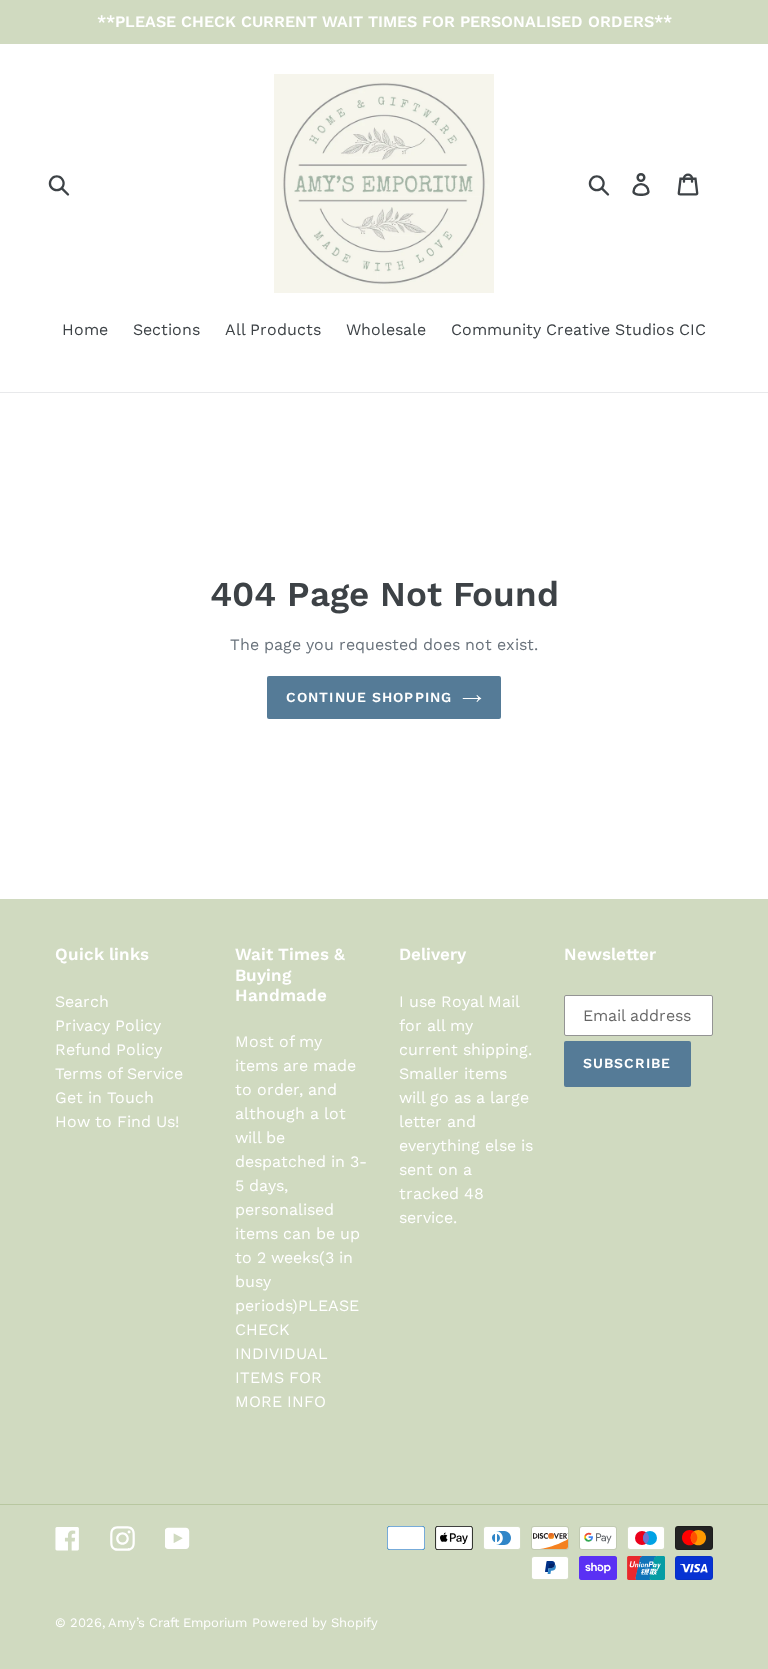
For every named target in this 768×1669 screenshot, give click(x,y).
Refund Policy (108, 1049)
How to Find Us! (117, 1121)
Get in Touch (104, 1097)
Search (82, 1001)
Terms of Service (119, 1073)
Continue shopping (369, 697)
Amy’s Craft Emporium (177, 1622)
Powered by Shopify (315, 1622)
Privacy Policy (108, 1025)
